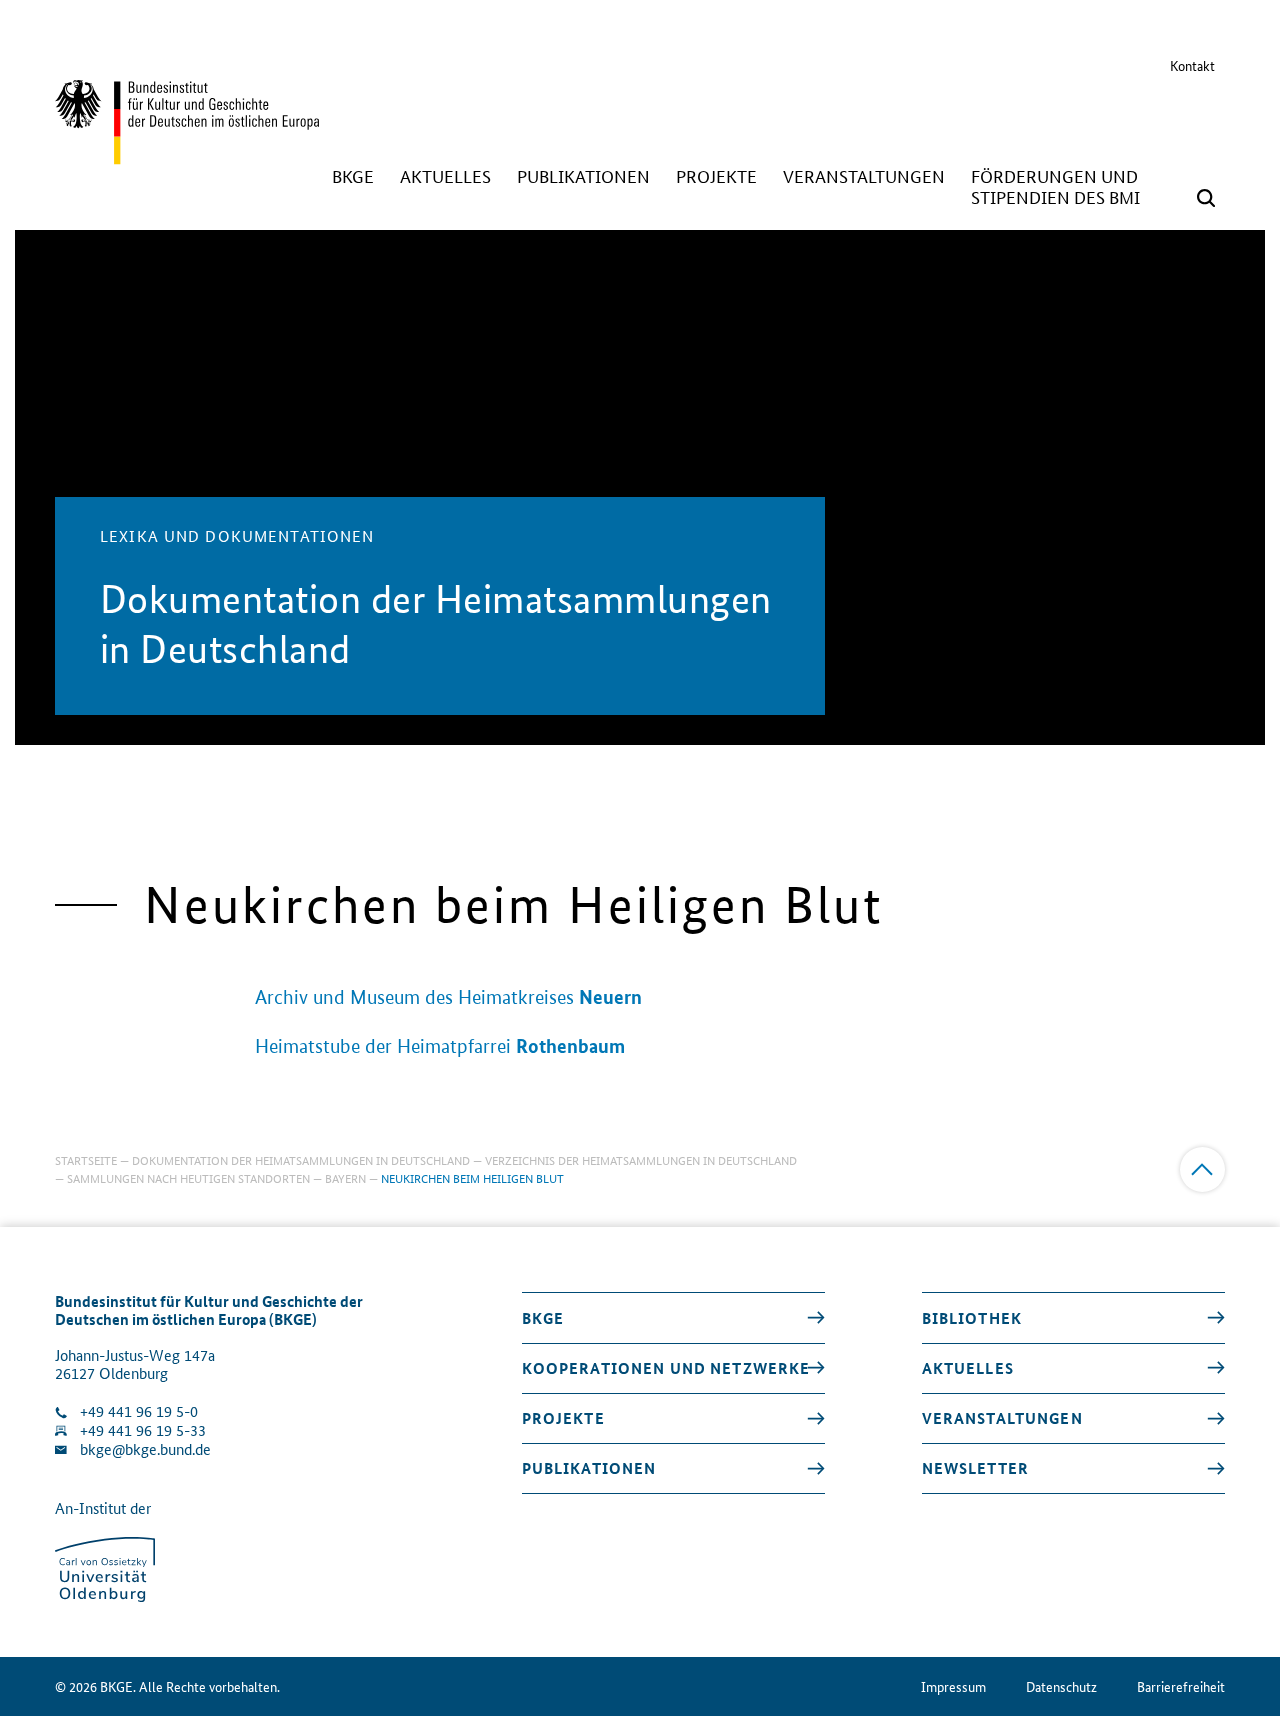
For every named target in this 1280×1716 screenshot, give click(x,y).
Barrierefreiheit (1181, 1686)
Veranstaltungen (1002, 1418)
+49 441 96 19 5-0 (139, 1411)
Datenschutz (1061, 1686)
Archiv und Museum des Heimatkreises (414, 997)
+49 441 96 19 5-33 (143, 1430)
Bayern (345, 1177)
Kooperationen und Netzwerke (666, 1368)
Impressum (953, 1686)
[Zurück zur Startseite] (187, 155)
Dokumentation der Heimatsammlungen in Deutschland (301, 1159)
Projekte (563, 1418)
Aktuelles (968, 1368)
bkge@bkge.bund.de (145, 1449)
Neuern (610, 996)
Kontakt (1192, 65)
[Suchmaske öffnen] (1206, 198)
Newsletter (975, 1468)
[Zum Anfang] (1202, 1169)
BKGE (543, 1318)
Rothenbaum (570, 1045)
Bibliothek (972, 1318)
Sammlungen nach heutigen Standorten (188, 1177)
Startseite (86, 1159)
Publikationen (589, 1468)
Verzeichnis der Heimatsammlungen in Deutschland (641, 1159)
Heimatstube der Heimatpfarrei (383, 1046)
